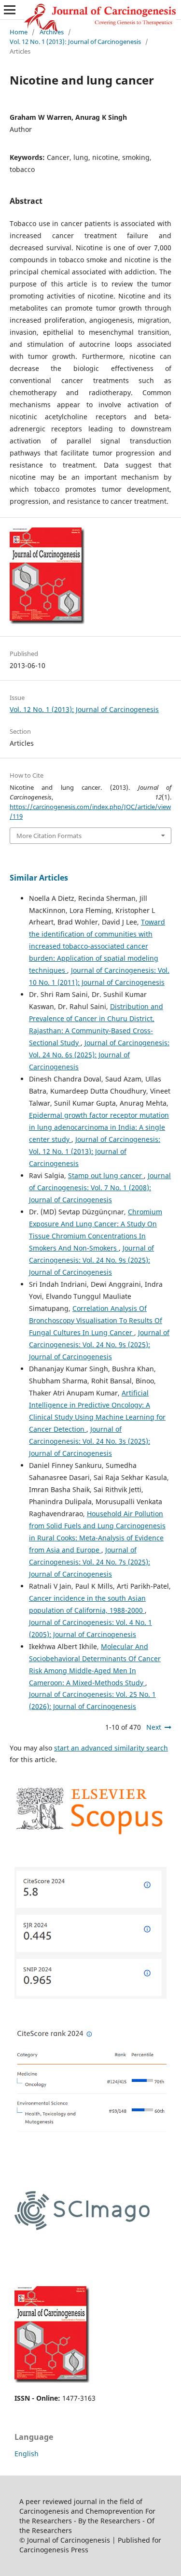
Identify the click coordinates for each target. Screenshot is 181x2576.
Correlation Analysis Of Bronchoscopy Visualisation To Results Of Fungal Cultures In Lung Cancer (96, 1320)
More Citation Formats (49, 836)
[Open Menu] (10, 10)
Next (154, 1727)
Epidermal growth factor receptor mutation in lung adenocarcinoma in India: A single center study (99, 1127)
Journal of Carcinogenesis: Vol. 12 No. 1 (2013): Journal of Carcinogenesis (95, 1151)
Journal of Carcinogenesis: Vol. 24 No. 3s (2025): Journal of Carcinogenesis (90, 1441)
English (27, 2454)
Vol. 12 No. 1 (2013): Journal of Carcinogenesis (75, 42)
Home (19, 32)
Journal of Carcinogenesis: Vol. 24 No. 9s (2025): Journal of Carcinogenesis (91, 1260)
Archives (52, 32)
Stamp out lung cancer (106, 1175)
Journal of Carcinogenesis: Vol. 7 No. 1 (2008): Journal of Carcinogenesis (100, 1188)
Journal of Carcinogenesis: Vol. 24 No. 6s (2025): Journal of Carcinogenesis (99, 1055)
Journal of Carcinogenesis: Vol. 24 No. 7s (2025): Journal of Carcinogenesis (90, 1562)
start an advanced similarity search (111, 1748)
